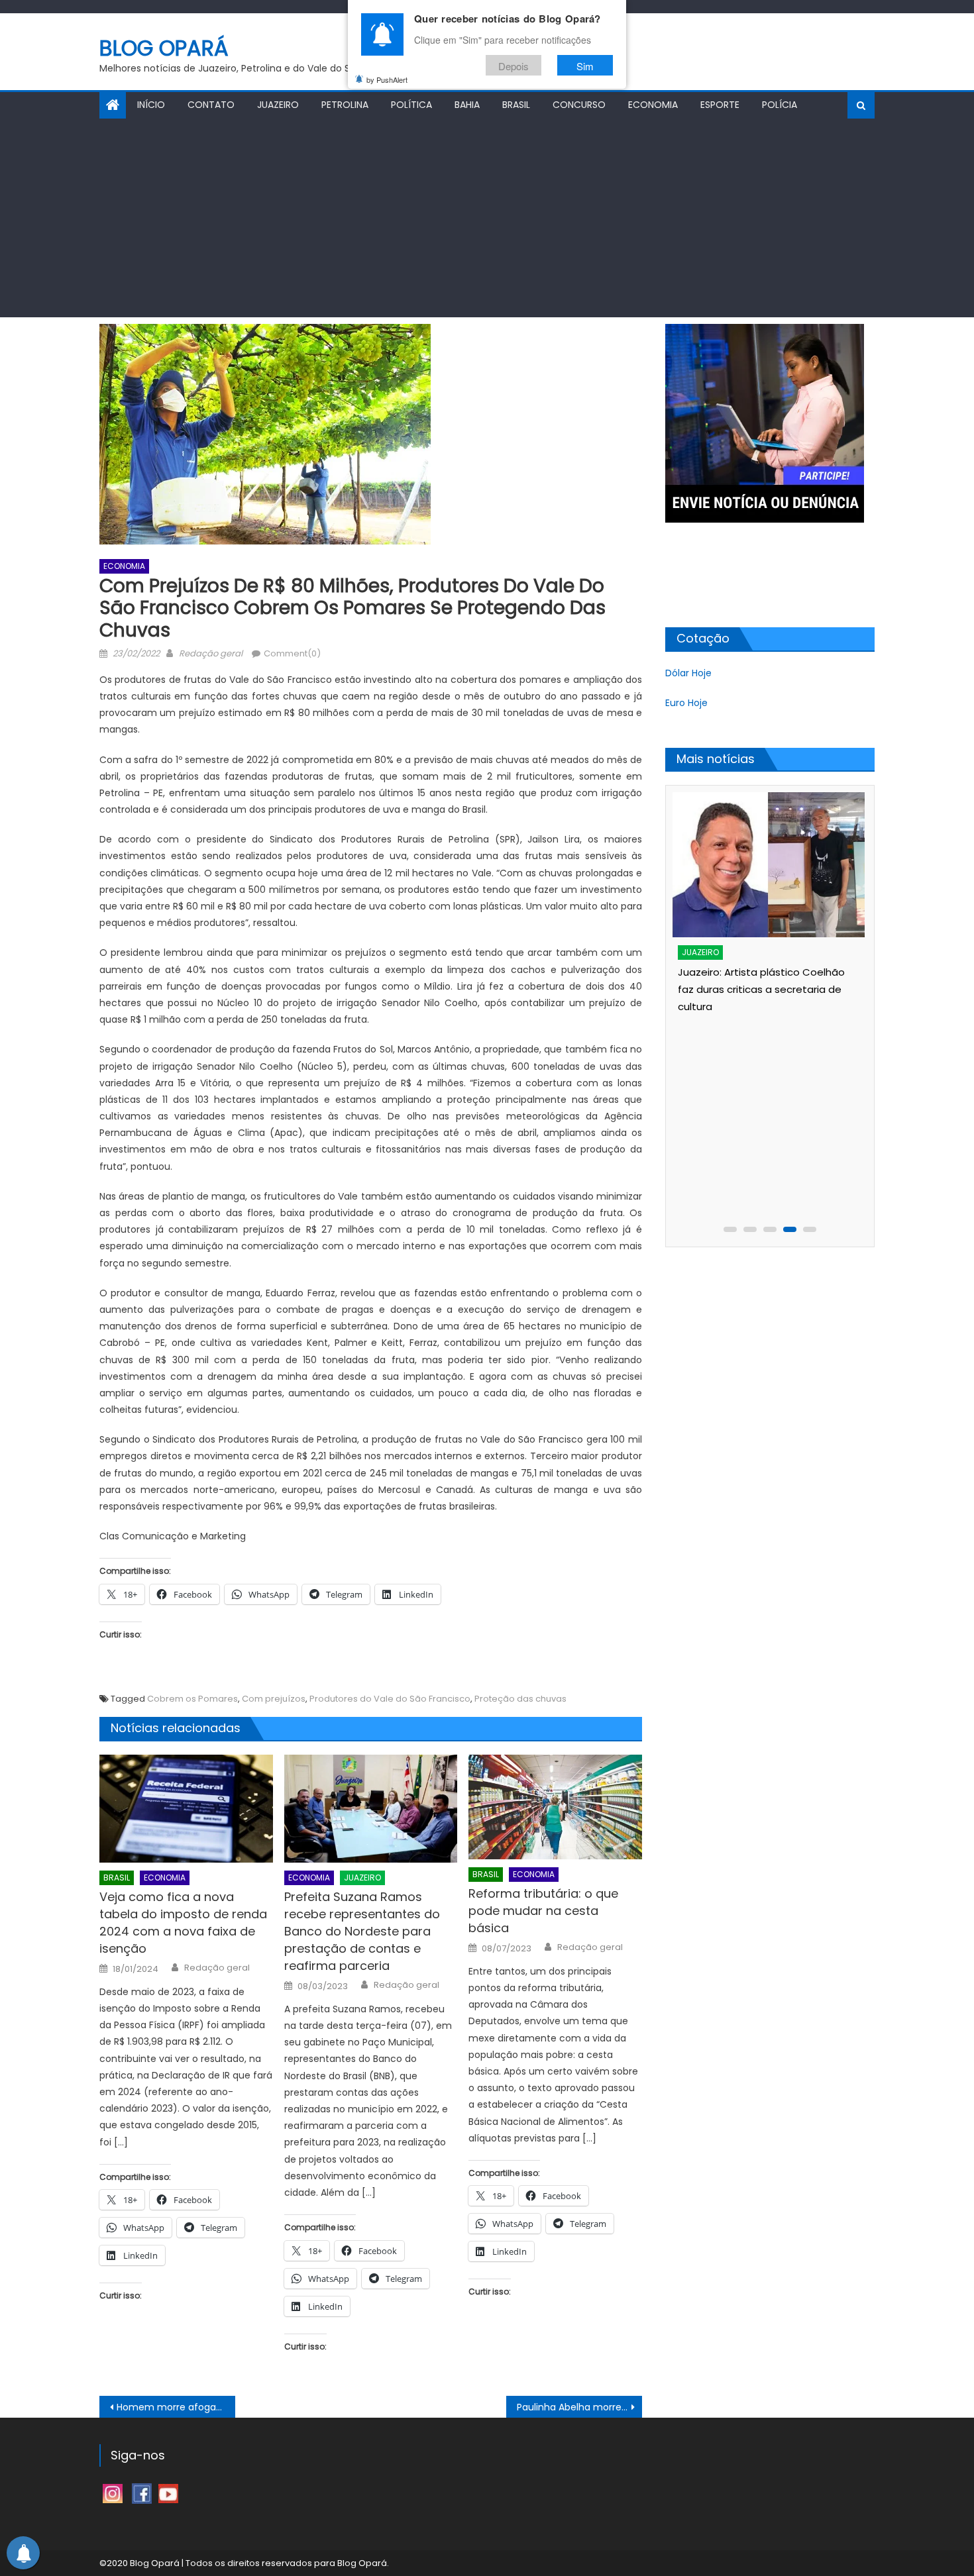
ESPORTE (720, 105)
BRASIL (516, 105)
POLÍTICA (411, 105)
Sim (585, 65)
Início (151, 105)
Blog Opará (164, 48)
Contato (211, 105)
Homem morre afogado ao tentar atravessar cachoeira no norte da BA (176, 2407)
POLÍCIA (780, 105)
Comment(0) (292, 653)
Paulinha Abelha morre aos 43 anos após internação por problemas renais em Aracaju (579, 2407)
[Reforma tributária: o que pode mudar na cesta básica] (555, 1807)
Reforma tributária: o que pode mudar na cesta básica (543, 1911)
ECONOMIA (653, 105)
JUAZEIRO (278, 105)
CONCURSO (579, 105)
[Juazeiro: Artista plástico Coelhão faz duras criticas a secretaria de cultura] (768, 865)
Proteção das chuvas (520, 1699)
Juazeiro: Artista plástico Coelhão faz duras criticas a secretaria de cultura (761, 989)
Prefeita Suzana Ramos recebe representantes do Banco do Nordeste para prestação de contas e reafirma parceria (362, 1931)
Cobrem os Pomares (192, 1699)
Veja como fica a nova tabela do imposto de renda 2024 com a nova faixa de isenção (183, 1923)
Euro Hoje (686, 703)
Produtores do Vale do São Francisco (390, 1699)
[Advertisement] (487, 218)
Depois (514, 65)
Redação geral (211, 653)
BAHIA (467, 105)
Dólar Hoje (688, 673)
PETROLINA (345, 105)
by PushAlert (387, 79)
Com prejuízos (274, 1699)
